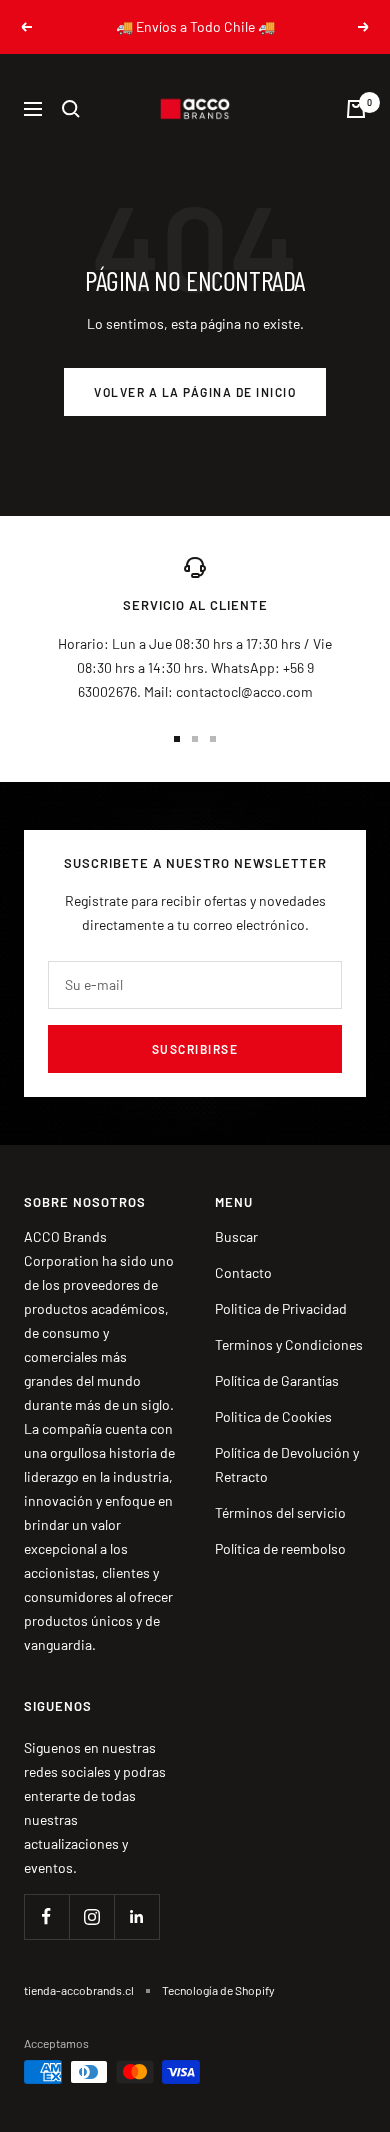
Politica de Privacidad (281, 1308)
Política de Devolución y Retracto (287, 1464)
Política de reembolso (280, 1548)
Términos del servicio (280, 1512)
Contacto (243, 1272)
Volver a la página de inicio (195, 392)
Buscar (236, 1236)
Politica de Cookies (273, 1416)
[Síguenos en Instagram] (91, 1916)
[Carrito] (356, 109)
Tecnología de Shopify (218, 1990)
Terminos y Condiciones (289, 1344)
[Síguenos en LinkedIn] (136, 1916)
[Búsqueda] (71, 109)
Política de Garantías (277, 1380)
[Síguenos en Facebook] (46, 1916)
